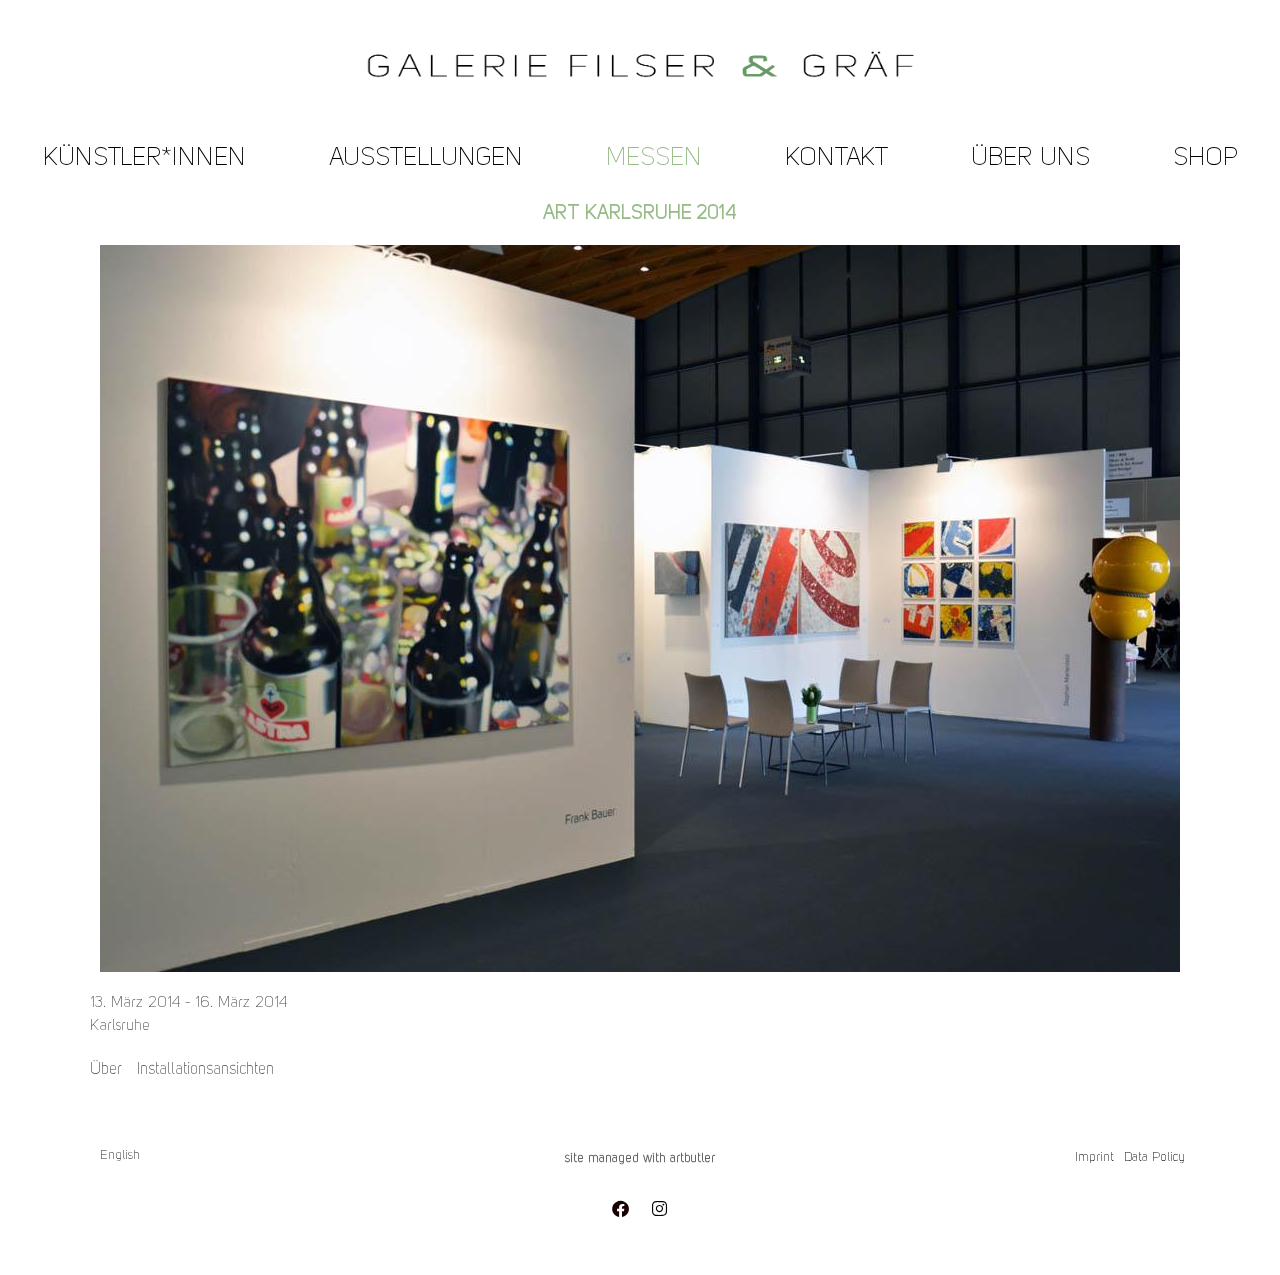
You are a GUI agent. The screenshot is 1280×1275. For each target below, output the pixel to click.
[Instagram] (659, 1208)
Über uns (1030, 158)
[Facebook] (620, 1208)
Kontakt (836, 158)
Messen (654, 158)
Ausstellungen (426, 158)
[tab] (106, 1070)
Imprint (1094, 1157)
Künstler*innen (144, 158)
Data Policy (1154, 1157)
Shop (1205, 158)
